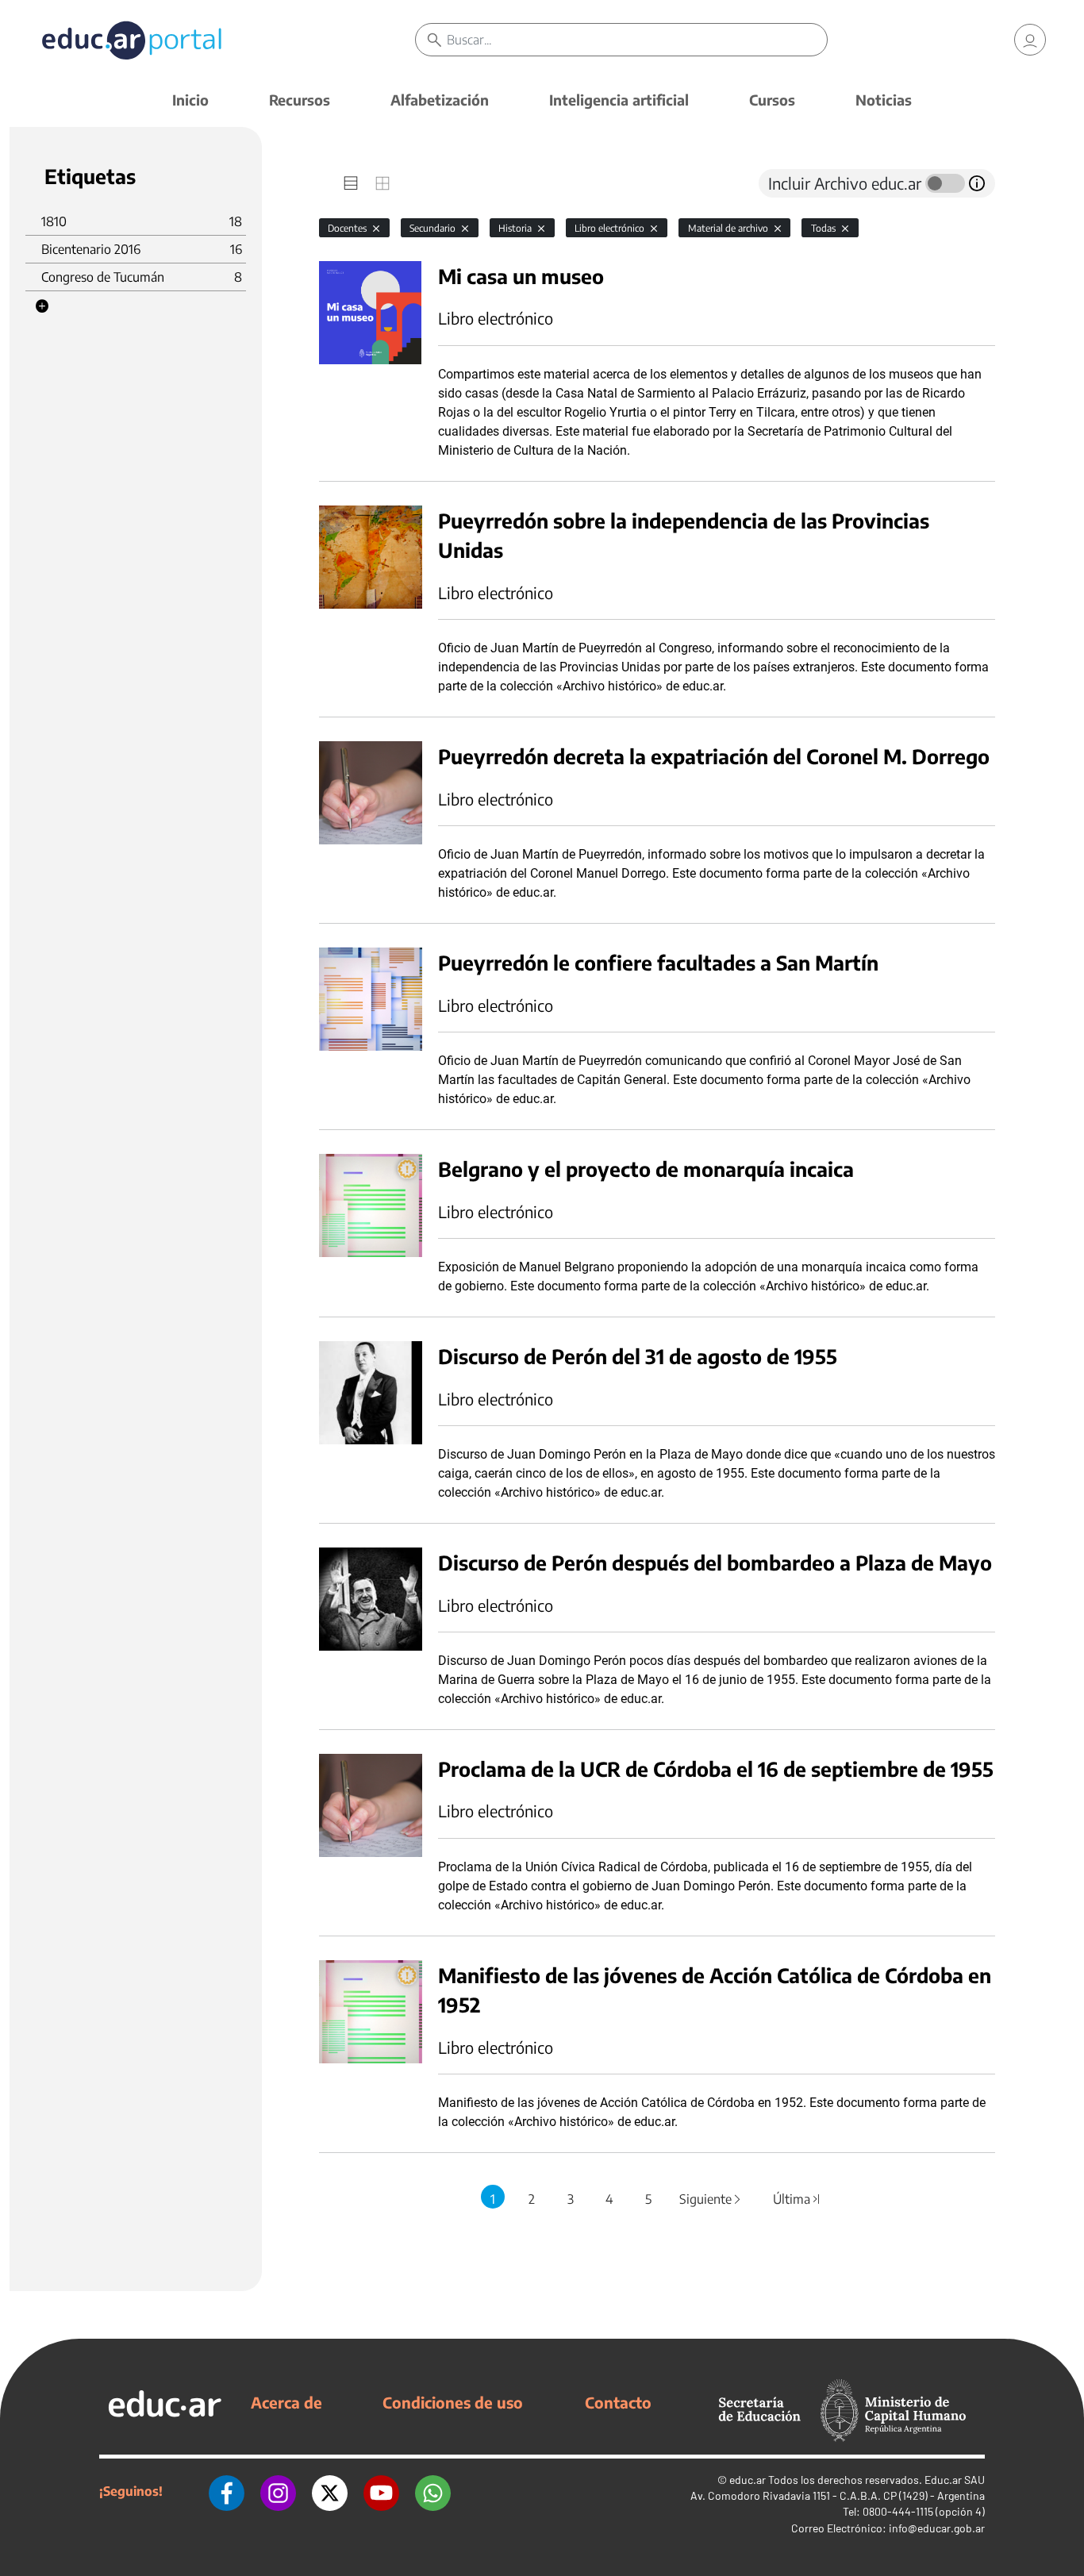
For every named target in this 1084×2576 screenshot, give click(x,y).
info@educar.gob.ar (937, 2528)
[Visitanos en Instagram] (278, 2491)
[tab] (351, 183)
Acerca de (286, 2402)
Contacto (618, 2402)
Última (798, 2199)
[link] (1030, 40)
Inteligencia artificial (619, 100)
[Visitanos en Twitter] (330, 2491)
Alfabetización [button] (440, 100)
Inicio (190, 100)
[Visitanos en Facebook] (227, 2491)
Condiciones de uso (453, 2402)
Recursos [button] (300, 100)
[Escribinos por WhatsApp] (433, 2491)
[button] (42, 306)
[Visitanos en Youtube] (381, 2491)
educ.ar (748, 2480)
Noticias (884, 100)
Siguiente (711, 2199)
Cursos (772, 100)
